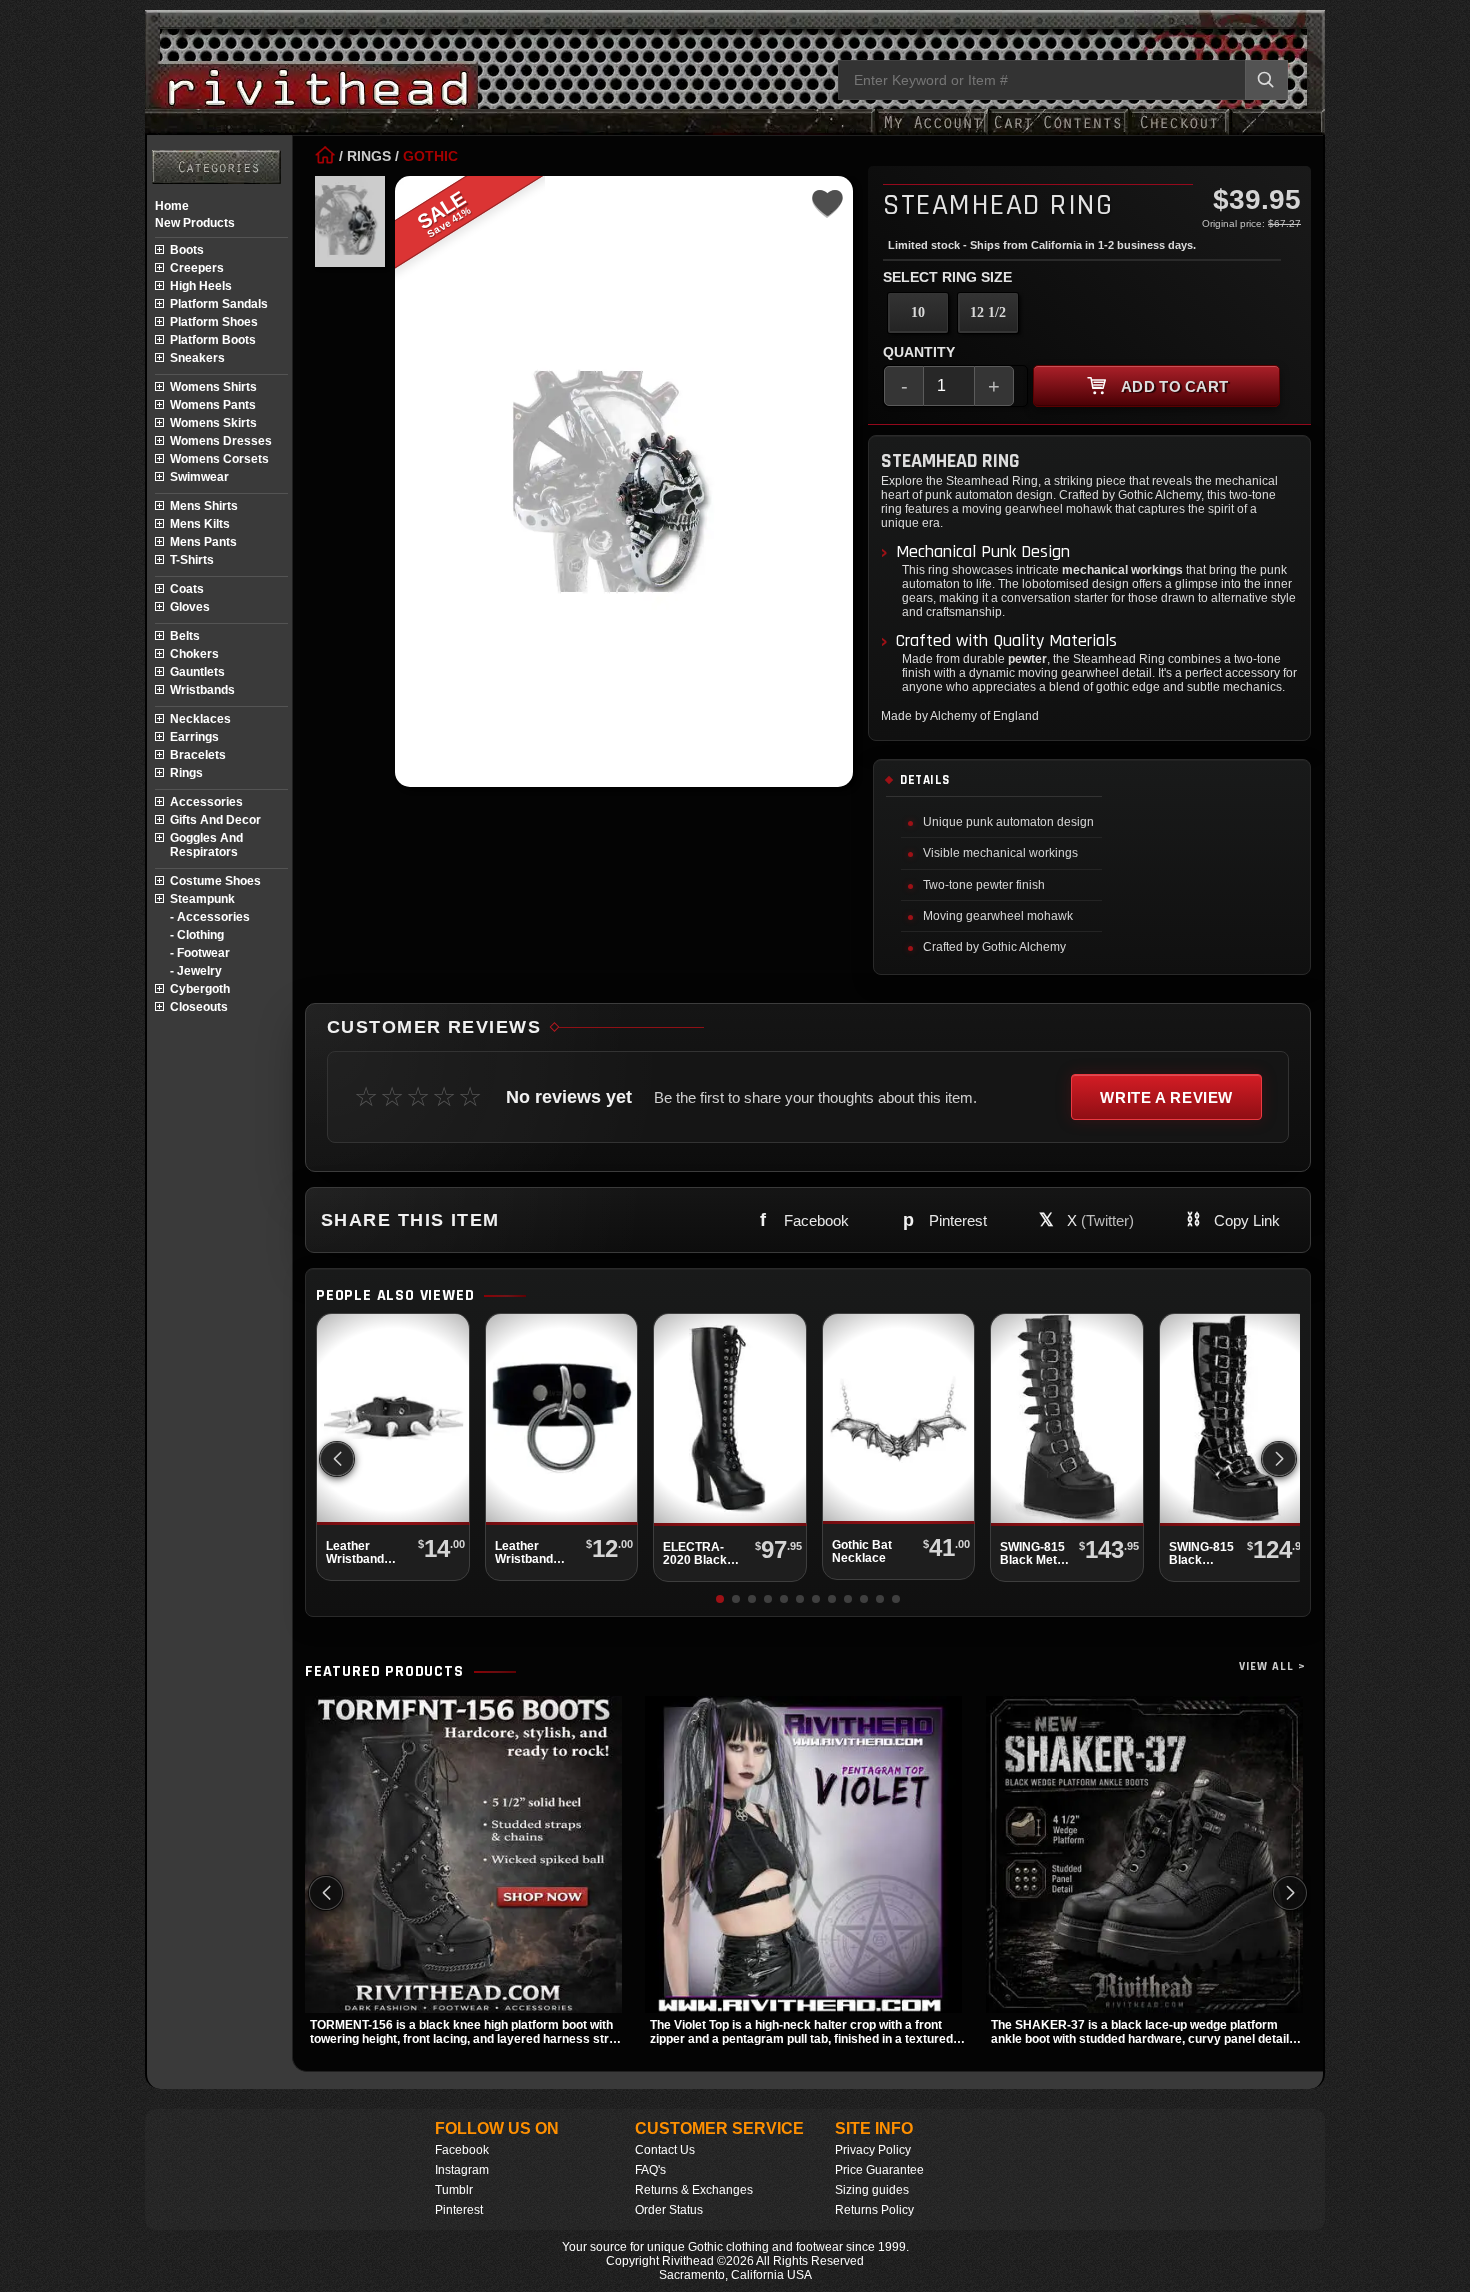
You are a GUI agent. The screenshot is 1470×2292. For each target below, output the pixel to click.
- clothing (197, 935)
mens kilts (200, 524)
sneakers (197, 358)
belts (185, 636)
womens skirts (213, 423)
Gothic (430, 156)
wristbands (202, 690)
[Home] (325, 156)
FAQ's (650, 2170)
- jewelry (196, 971)
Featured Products (384, 1672)
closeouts (199, 1007)
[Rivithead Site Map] (216, 167)
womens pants (213, 405)
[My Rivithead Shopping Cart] (1058, 132)
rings (186, 773)
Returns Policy (874, 2210)
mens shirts (204, 506)
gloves (190, 607)
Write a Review (1166, 1097)
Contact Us (665, 2150)
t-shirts (192, 560)
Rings (369, 156)
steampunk (202, 899)
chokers (194, 654)
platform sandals (219, 304)
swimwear (199, 477)
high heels (201, 286)
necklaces (200, 719)
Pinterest (459, 2210)
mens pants (203, 542)
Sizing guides (872, 2190)
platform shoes (214, 322)
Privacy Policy (873, 2150)
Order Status (669, 2210)
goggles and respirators (206, 845)
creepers (197, 268)
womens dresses (221, 441)
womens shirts (213, 387)
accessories (206, 802)
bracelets (198, 755)
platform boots (213, 340)
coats (187, 589)
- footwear (200, 953)
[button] (1279, 1459)
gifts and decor (215, 820)
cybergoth (200, 989)
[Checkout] (1178, 132)
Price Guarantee (879, 2170)
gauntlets (197, 672)
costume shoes (215, 881)
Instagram (462, 2170)
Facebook (462, 2150)
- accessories (210, 917)
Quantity (919, 352)
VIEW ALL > (1272, 1666)
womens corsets (219, 459)
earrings (194, 737)
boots (187, 250)
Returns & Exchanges (694, 2190)
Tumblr (454, 2190)
